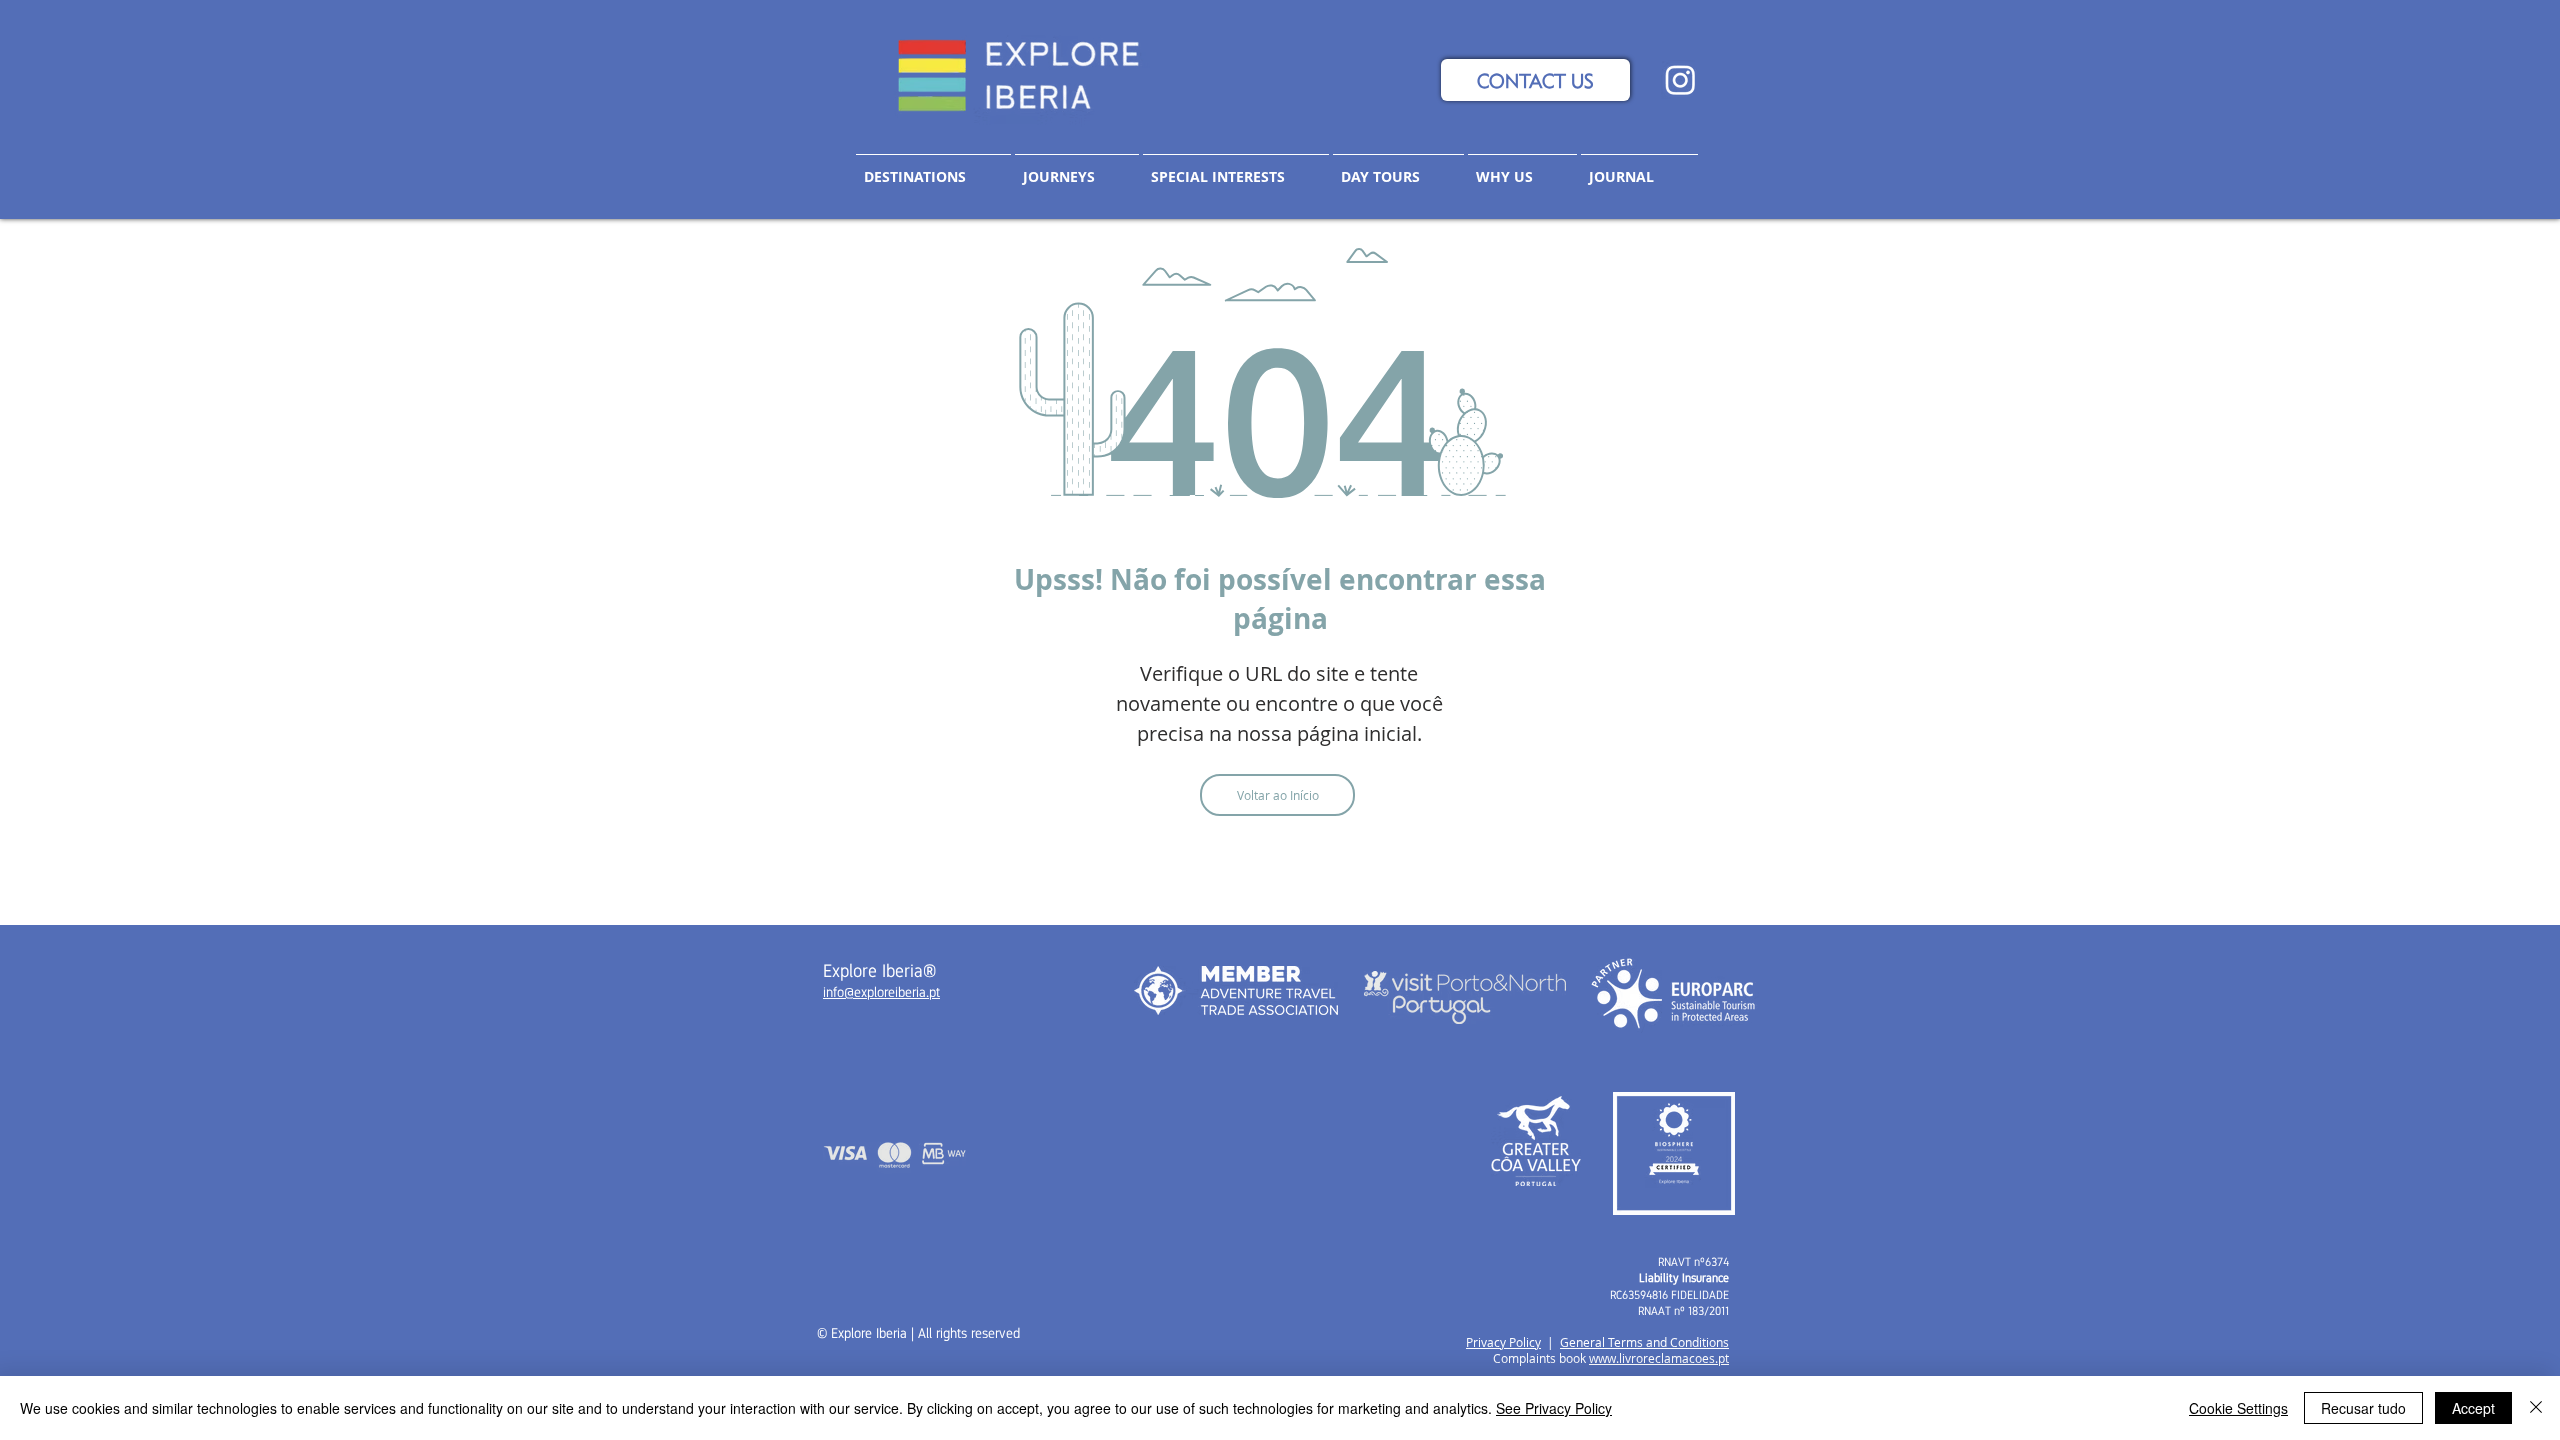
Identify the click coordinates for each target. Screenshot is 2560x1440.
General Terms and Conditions (1644, 1342)
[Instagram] (1680, 79)
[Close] (2536, 1408)
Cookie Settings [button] (2238, 1408)
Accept (2473, 1408)
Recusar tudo (2363, 1408)
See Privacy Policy (1554, 1408)
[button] (1077, 168)
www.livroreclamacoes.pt (1659, 1358)
